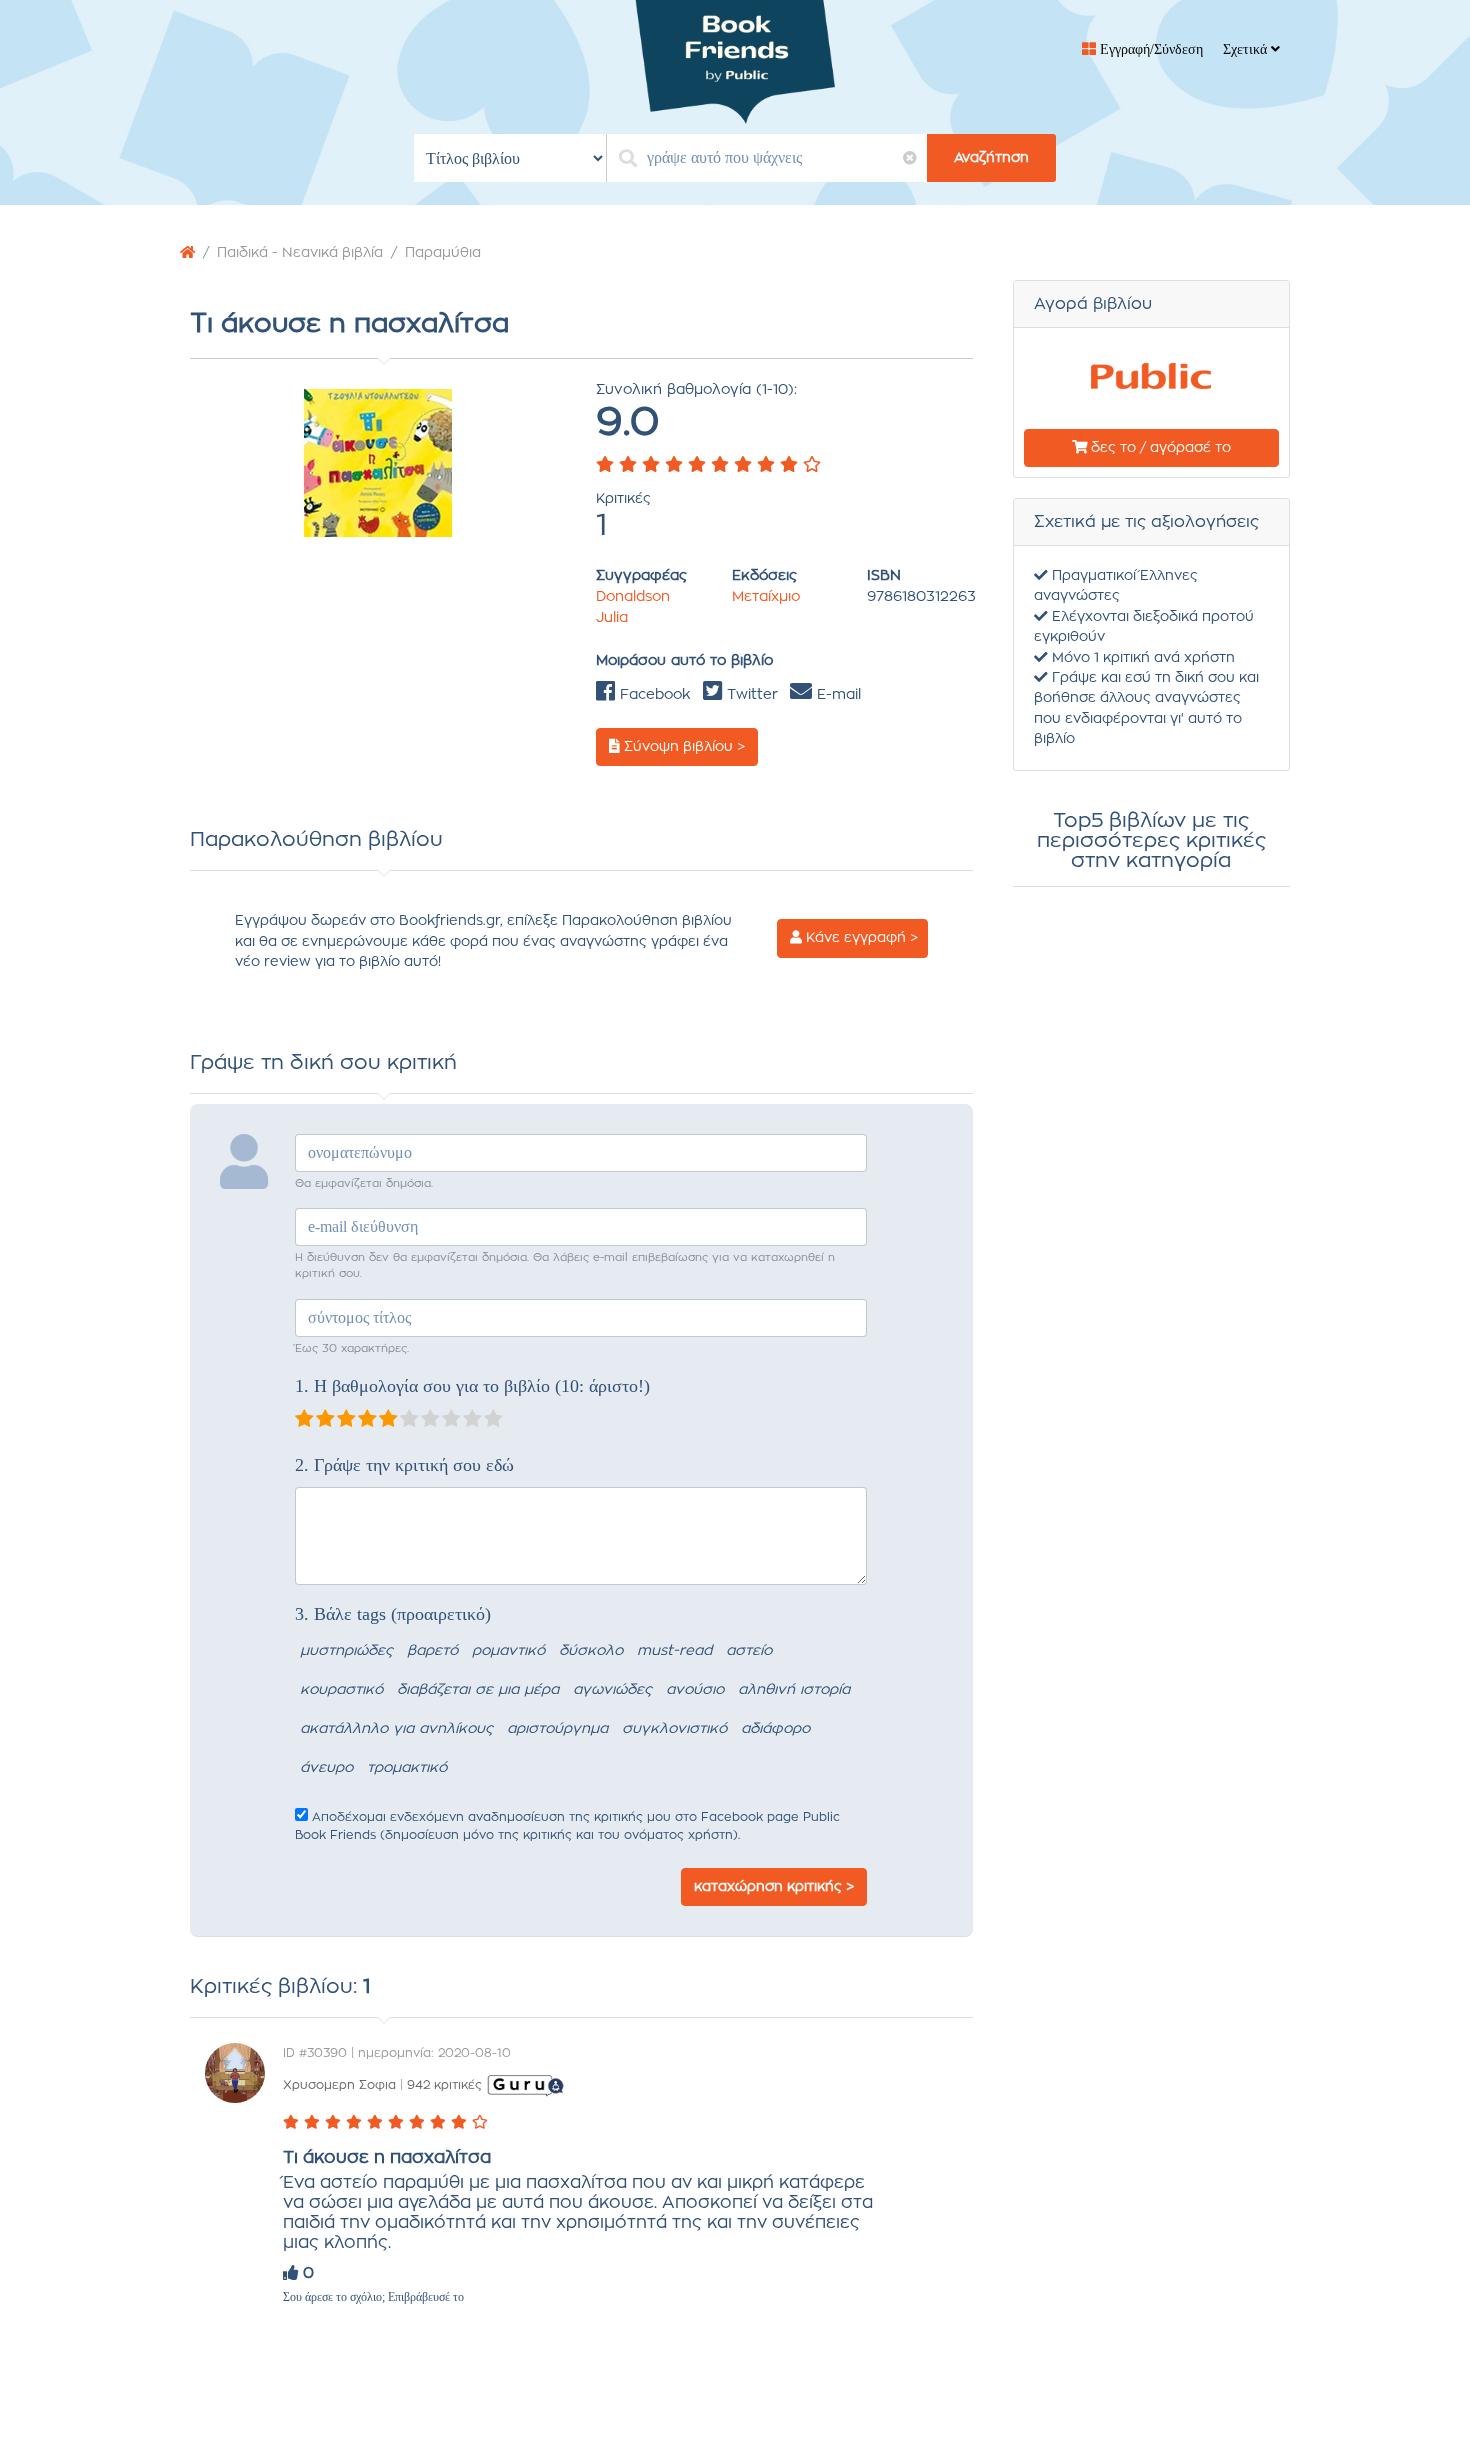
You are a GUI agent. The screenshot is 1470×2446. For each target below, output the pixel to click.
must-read (674, 1651)
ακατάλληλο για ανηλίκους (396, 1729)
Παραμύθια (443, 253)
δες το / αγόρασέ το (1159, 448)
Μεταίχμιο (766, 597)
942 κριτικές (444, 2085)
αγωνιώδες (612, 1690)
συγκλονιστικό (674, 1729)
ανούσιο (695, 1690)
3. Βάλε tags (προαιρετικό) (393, 1614)
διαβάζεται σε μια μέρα (478, 1690)
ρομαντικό (508, 1651)
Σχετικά (1247, 49)
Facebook (653, 695)
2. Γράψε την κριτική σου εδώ (404, 1465)
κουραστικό (341, 1690)
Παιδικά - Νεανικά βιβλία (300, 253)
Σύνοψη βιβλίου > (682, 747)
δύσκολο (591, 1651)
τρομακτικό (407, 1768)
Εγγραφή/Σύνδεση (1149, 49)
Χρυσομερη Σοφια (339, 2085)
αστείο (749, 1651)
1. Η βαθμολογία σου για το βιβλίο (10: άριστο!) (472, 1386)
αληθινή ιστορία (794, 1690)
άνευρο (326, 1768)
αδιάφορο (775, 1729)
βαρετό (432, 1651)
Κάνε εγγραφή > (860, 938)
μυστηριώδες (346, 1651)
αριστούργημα (557, 1729)
